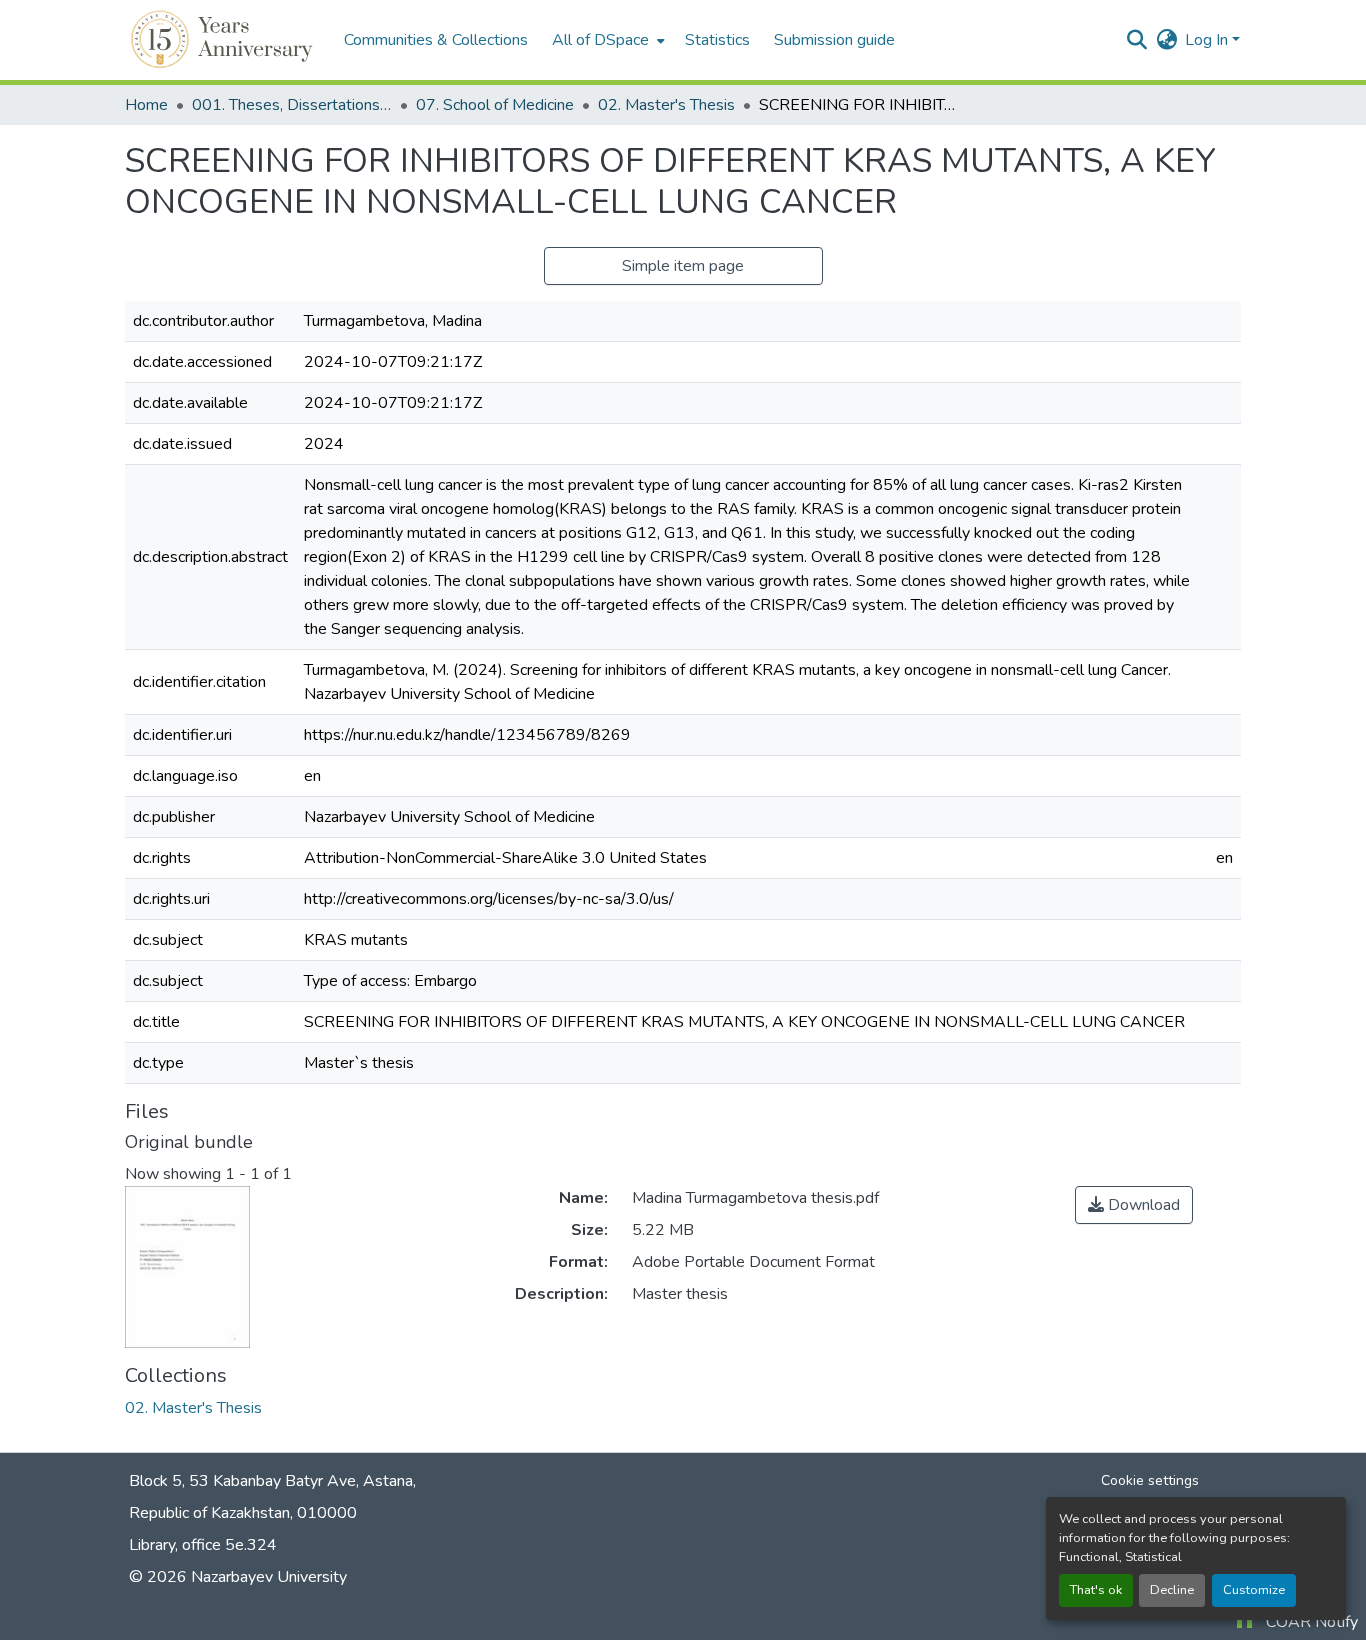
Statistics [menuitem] (717, 40)
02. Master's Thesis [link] (666, 105)
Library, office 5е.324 (203, 1545)
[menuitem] (606, 40)
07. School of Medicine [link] (495, 105)
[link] (1134, 1205)
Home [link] (146, 105)
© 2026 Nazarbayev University (238, 1577)
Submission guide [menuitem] (834, 40)
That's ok (1096, 1590)
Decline (1172, 1590)
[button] (224, 40)
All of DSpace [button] (600, 40)
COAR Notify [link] (1312, 1622)
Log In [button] (1208, 40)
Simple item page (683, 266)
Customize (1254, 1590)
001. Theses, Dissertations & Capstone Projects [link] (292, 105)
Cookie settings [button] (1150, 1480)
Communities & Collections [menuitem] (436, 40)
